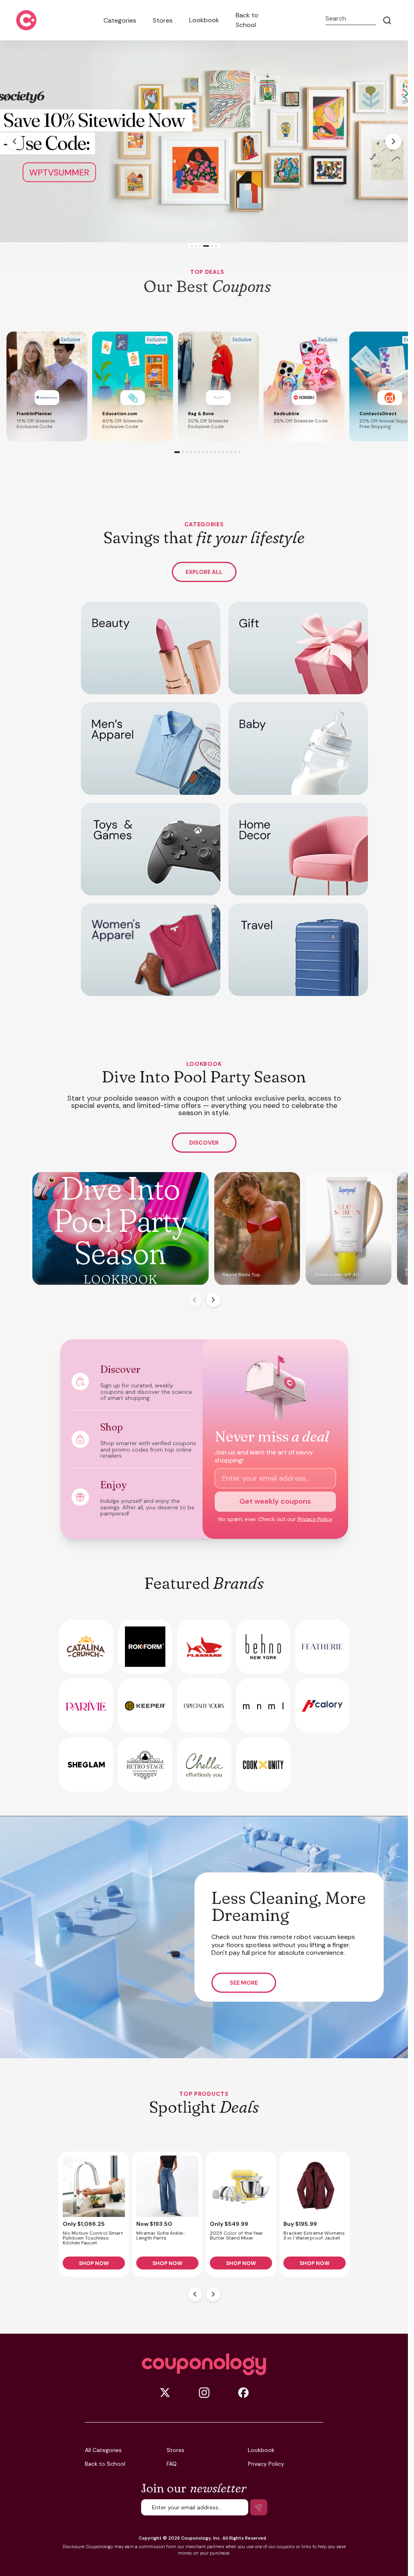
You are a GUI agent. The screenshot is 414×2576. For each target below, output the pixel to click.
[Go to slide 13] (227, 452)
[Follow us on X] (165, 2393)
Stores (163, 20)
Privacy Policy (315, 1519)
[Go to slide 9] (211, 452)
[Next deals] (213, 2294)
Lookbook (204, 20)
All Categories (103, 2450)
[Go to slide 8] (207, 452)
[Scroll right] (213, 1300)
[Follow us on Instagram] (204, 2393)
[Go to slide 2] (196, 246)
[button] (47, 387)
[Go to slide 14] (231, 452)
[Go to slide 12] (223, 452)
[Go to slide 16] (240, 452)
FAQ (172, 2464)
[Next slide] (393, 141)
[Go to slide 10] (215, 452)
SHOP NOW (94, 2263)
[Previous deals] (195, 2294)
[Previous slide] (15, 141)
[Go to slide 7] (203, 452)
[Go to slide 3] (200, 246)
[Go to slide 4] (204, 246)
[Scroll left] (195, 1300)
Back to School (247, 20)
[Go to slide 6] (214, 246)
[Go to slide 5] (208, 246)
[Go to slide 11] (219, 452)
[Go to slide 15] (236, 452)
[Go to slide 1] (192, 246)
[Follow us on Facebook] (243, 2393)
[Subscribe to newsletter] (259, 2507)
